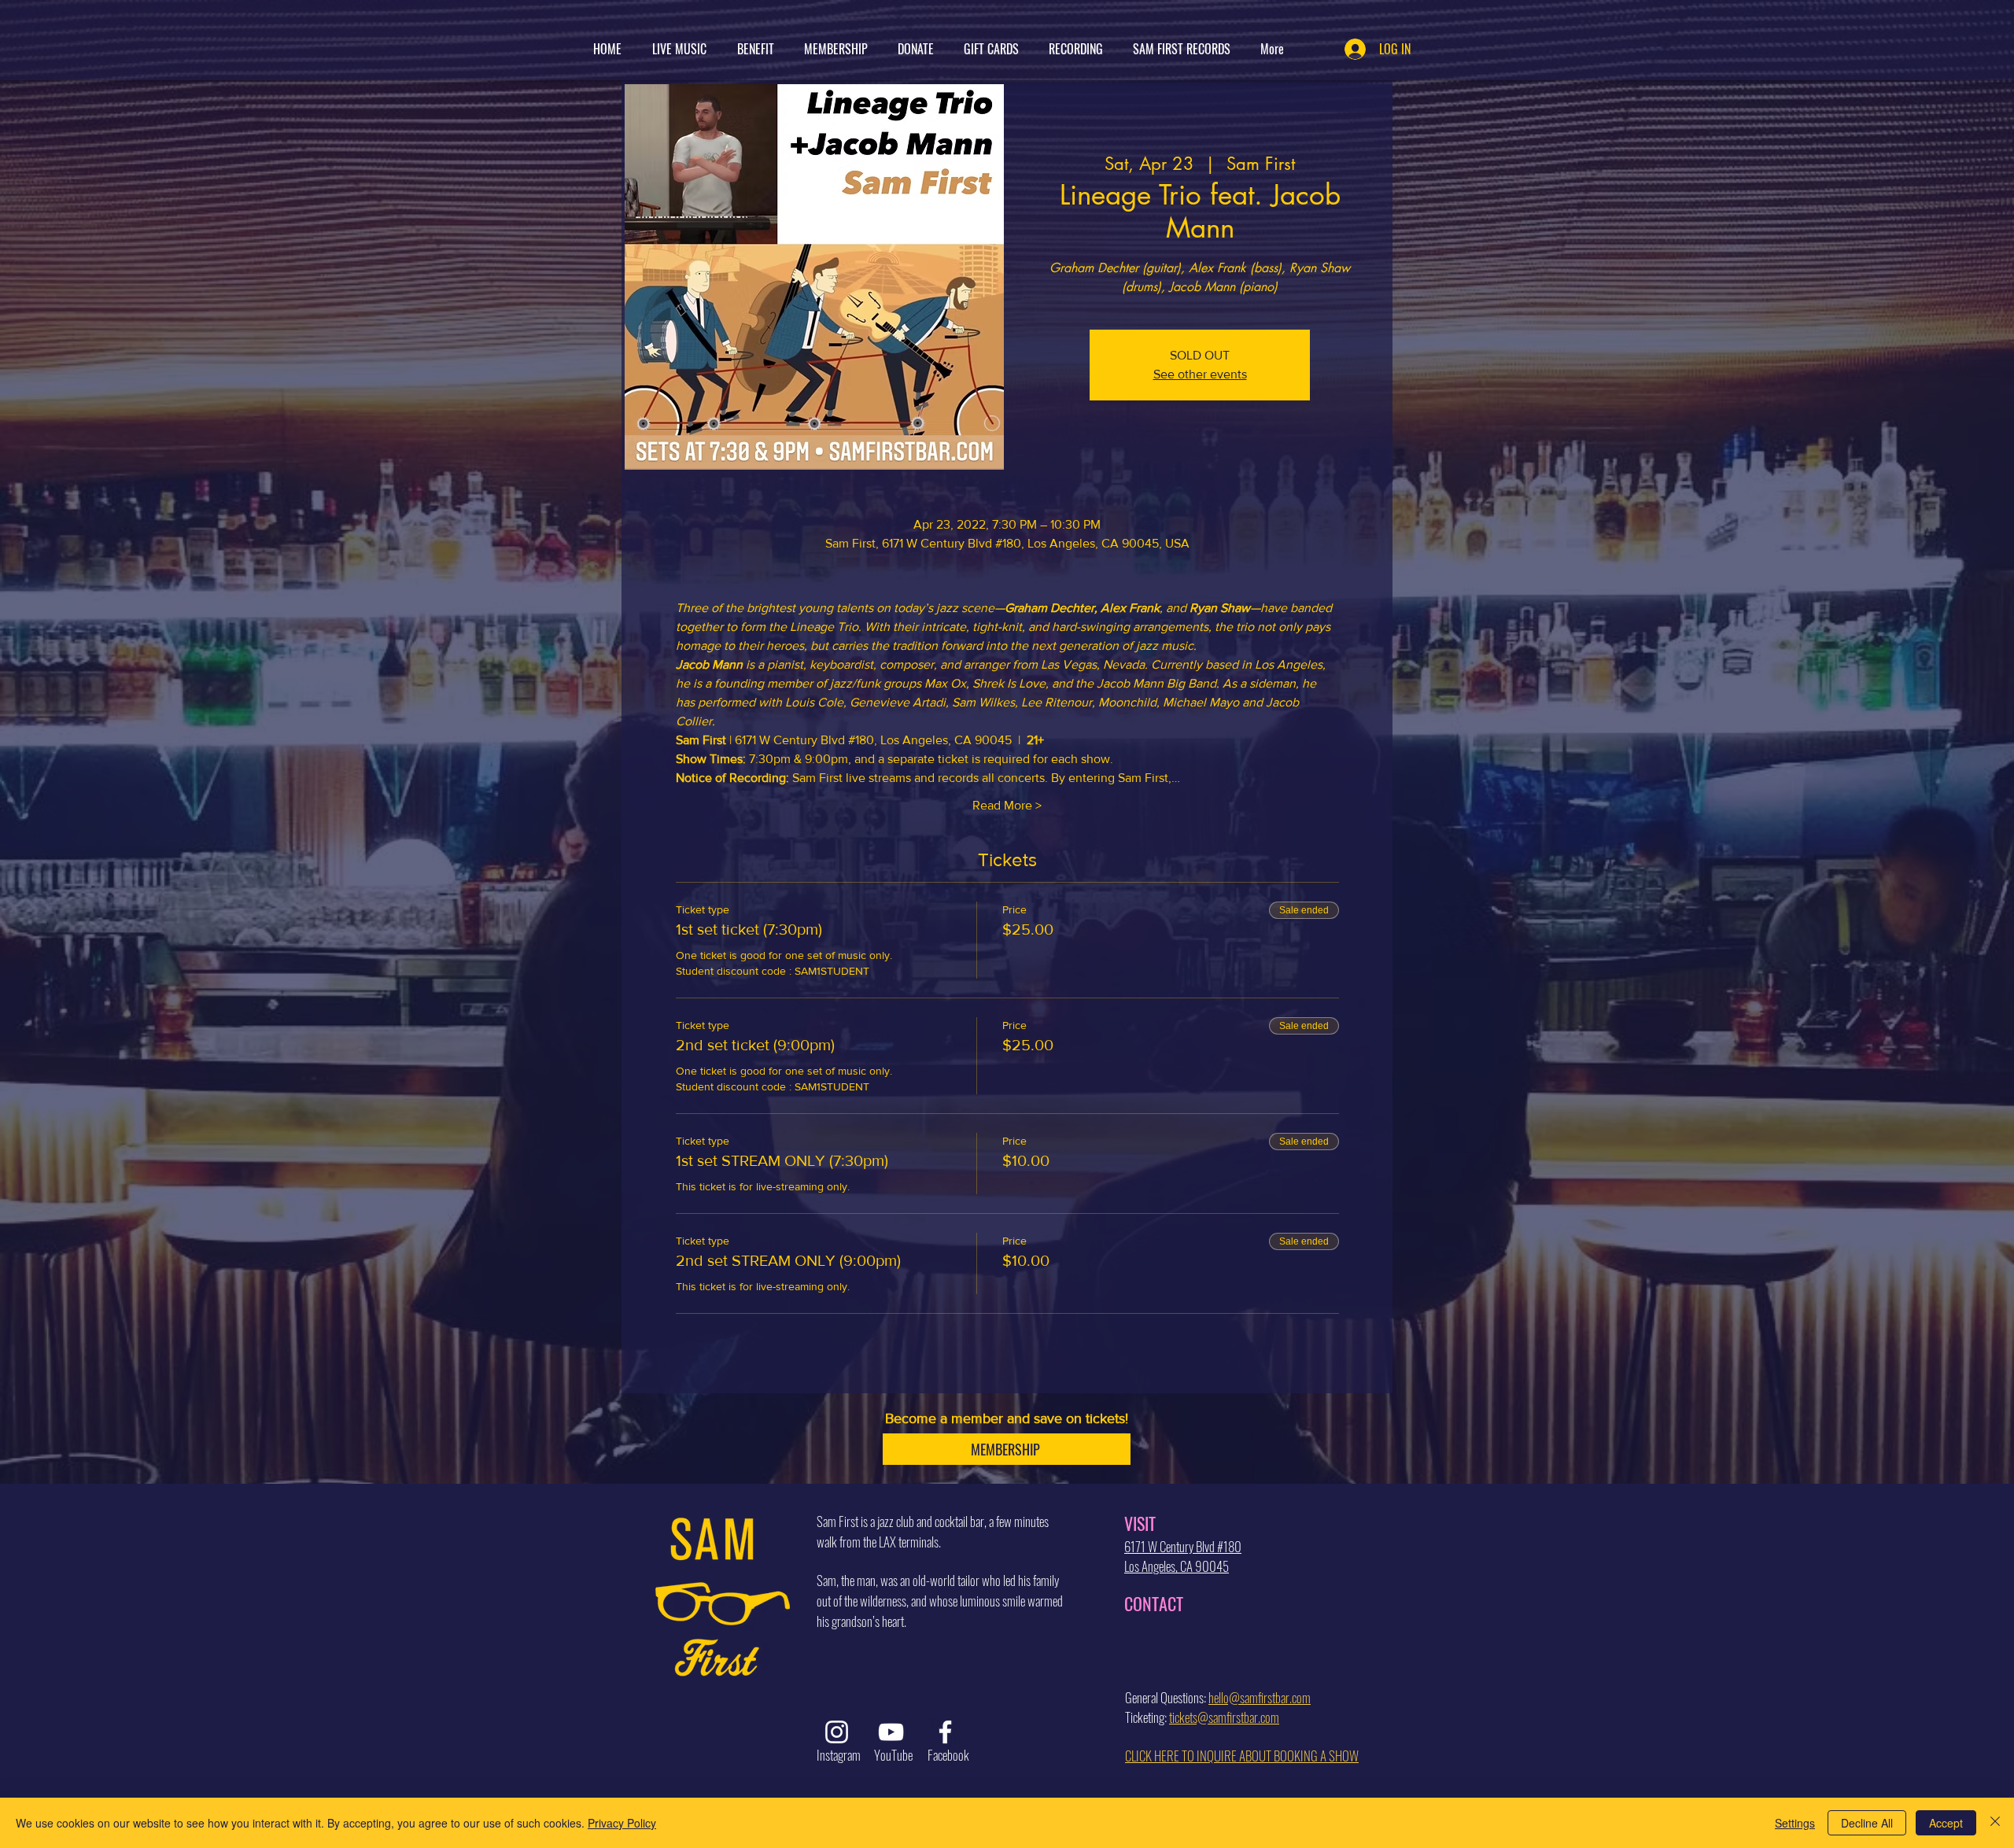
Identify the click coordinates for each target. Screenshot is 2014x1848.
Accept (1946, 1823)
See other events (1200, 374)
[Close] (1995, 1823)
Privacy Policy (622, 1823)
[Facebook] (945, 1732)
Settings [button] (1795, 1823)
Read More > (1007, 805)
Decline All (1867, 1823)
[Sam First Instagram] (837, 1732)
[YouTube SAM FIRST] (891, 1732)
